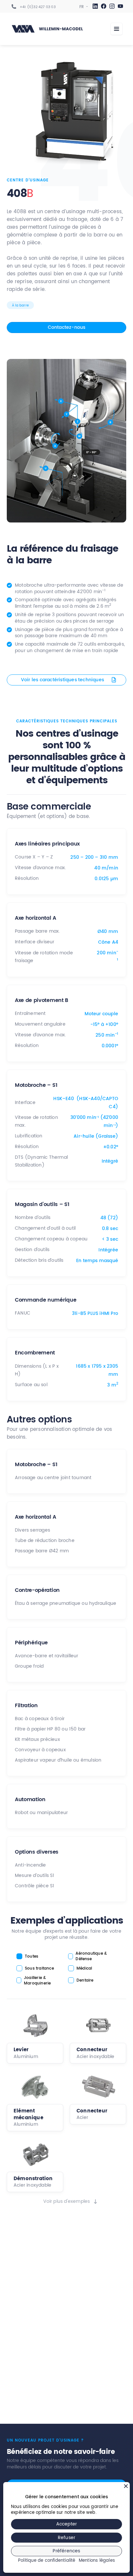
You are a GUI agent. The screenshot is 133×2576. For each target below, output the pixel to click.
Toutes (31, 1956)
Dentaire (85, 1980)
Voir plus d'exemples (67, 2202)
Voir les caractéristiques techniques (62, 680)
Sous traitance (39, 1968)
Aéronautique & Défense (91, 1957)
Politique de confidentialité (47, 2561)
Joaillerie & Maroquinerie (37, 1981)
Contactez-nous (67, 327)
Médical (84, 1968)
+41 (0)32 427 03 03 (38, 7)
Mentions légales (97, 2561)
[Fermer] (126, 2486)
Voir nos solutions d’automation (66, 2423)
